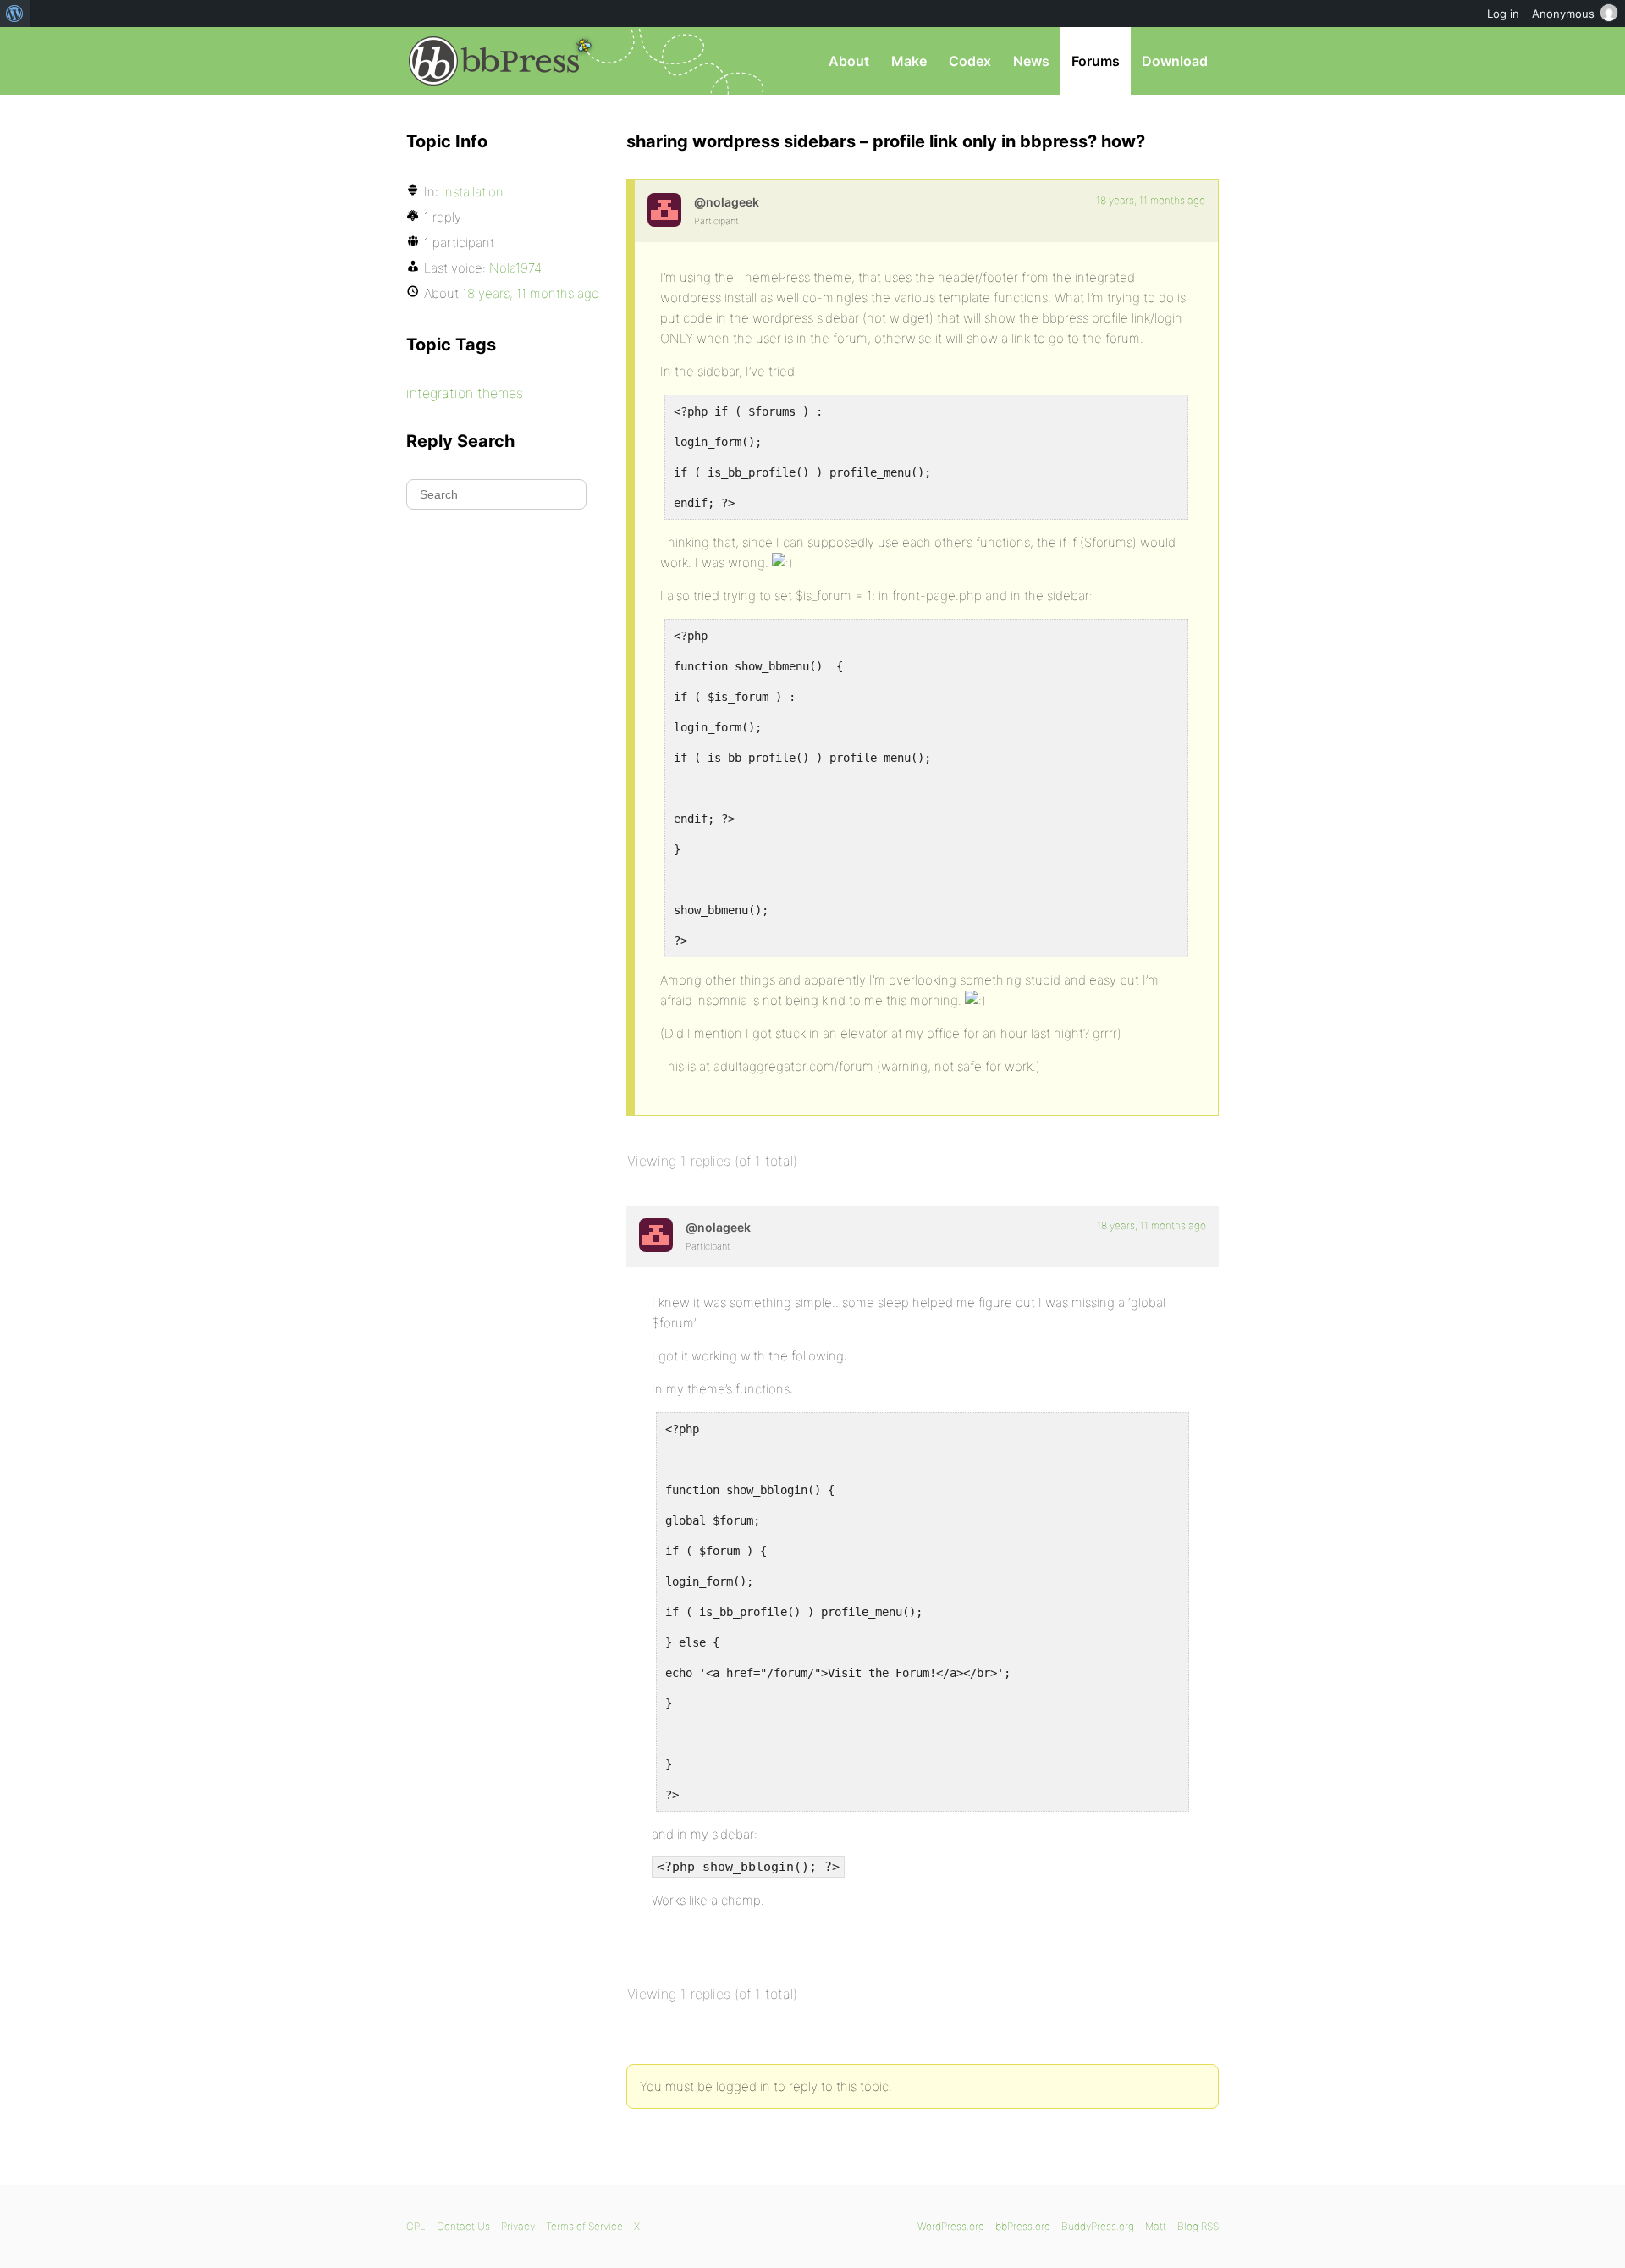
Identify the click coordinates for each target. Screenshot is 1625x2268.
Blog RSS (1198, 2226)
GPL (416, 2226)
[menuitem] (15, 14)
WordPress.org (951, 2226)
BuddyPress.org (1098, 2226)
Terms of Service (584, 2226)
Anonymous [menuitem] (1563, 14)
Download (1175, 61)
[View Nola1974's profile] (664, 210)
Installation (473, 192)
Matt (1156, 2226)
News (1031, 61)
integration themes (465, 393)
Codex (970, 61)
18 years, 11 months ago (1151, 200)
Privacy (518, 2226)
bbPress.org (494, 61)
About (849, 61)
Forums (1096, 61)
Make (909, 61)
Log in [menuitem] (1503, 14)
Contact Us (463, 2226)
